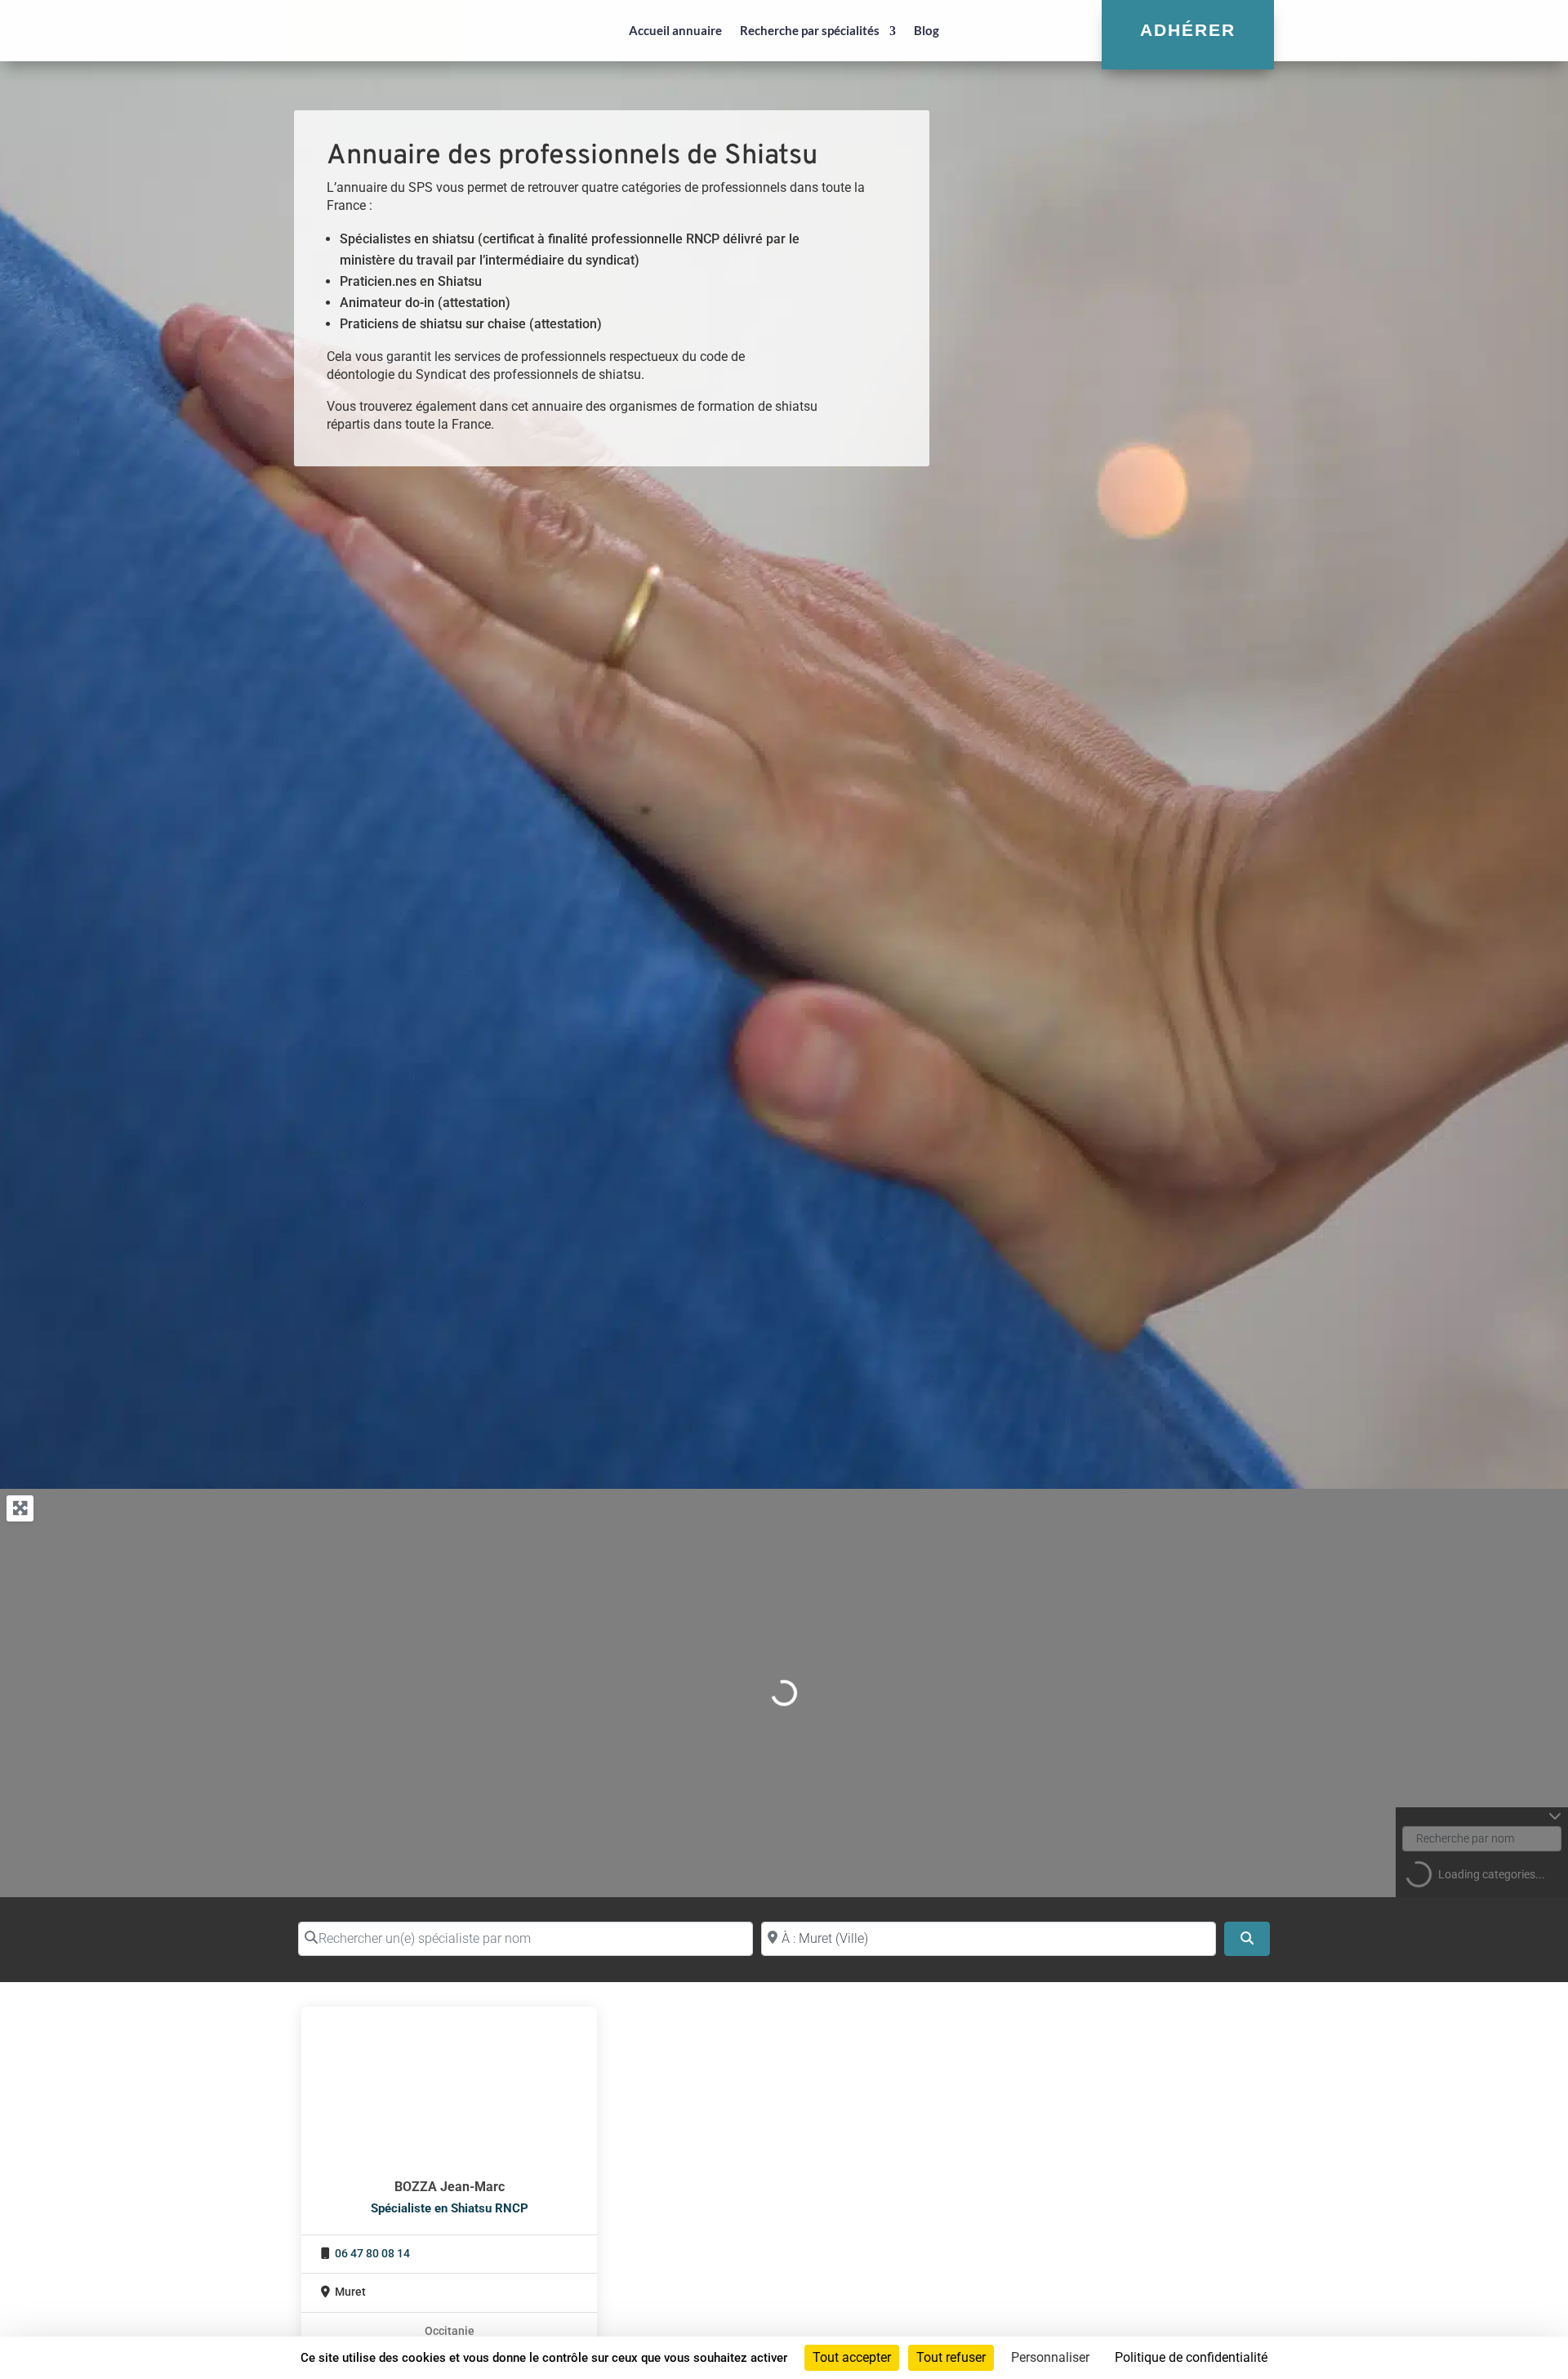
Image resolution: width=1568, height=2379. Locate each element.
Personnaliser (1050, 2357)
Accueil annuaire (675, 30)
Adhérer (1188, 30)
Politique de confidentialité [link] (1191, 2357)
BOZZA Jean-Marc (450, 2187)
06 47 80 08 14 (372, 2254)
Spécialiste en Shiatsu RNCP (450, 2208)
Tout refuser (951, 2357)
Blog (927, 30)
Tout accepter (852, 2357)
